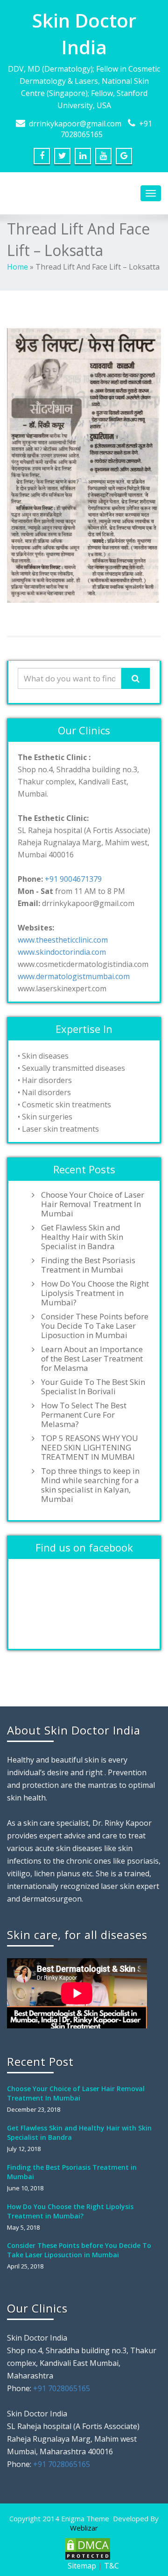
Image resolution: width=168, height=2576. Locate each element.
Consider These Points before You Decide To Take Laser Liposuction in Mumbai (95, 1326)
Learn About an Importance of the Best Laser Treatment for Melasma (92, 1359)
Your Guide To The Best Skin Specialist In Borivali (93, 1387)
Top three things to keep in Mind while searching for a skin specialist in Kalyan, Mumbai (90, 1485)
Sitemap (82, 2566)
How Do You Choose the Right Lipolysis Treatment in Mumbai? (95, 1293)
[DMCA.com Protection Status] (87, 2548)
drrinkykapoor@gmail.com (75, 124)
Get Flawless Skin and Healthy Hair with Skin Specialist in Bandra (82, 1237)
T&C (112, 2566)
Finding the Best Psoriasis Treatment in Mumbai (88, 1265)
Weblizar (84, 2528)
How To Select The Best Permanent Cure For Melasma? (84, 1415)
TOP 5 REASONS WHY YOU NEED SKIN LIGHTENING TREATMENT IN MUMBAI (90, 1448)
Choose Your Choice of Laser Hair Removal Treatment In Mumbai (93, 1204)
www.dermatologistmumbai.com (74, 976)
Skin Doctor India (84, 34)
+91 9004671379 (73, 879)
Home (17, 267)
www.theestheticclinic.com (63, 940)
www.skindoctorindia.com (62, 952)
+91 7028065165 (62, 2388)
